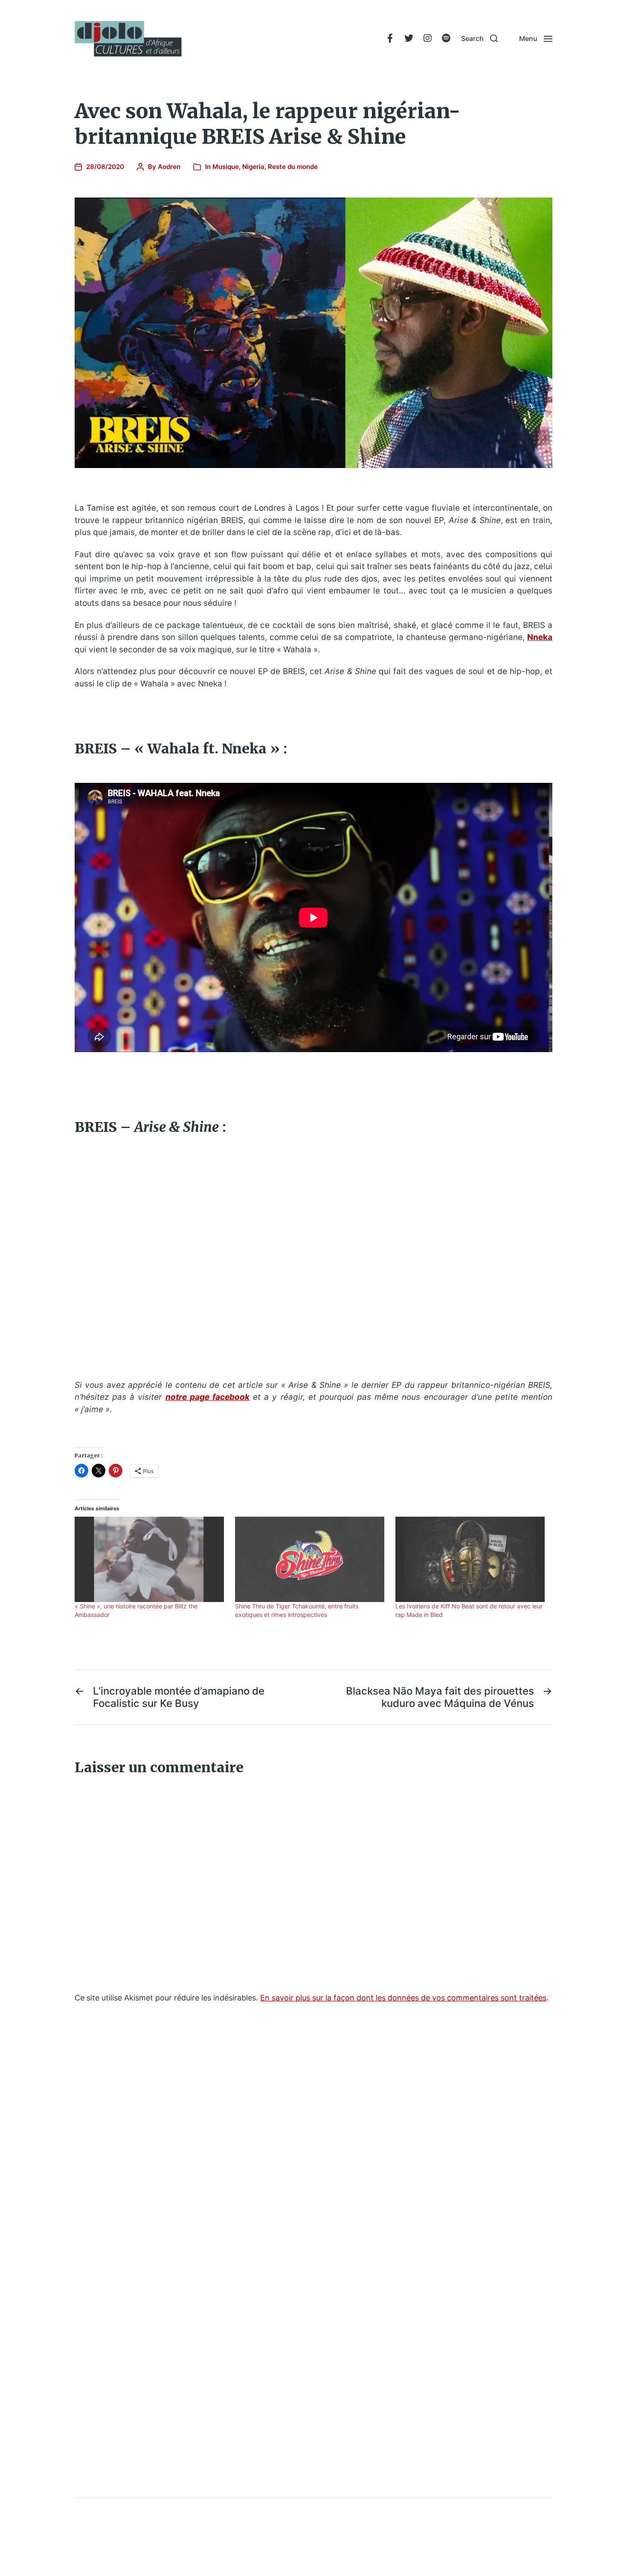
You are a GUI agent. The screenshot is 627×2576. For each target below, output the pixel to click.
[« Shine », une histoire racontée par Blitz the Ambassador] (151, 1559)
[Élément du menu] (390, 38)
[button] (479, 38)
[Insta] (427, 38)
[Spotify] (446, 38)
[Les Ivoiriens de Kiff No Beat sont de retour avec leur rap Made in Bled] (471, 1559)
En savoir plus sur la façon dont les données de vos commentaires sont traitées (403, 1998)
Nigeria (253, 167)
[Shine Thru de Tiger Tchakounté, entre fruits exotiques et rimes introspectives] (311, 1559)
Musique (226, 167)
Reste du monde (293, 167)
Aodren (169, 167)
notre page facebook (208, 1397)
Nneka (540, 637)
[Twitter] (409, 38)
